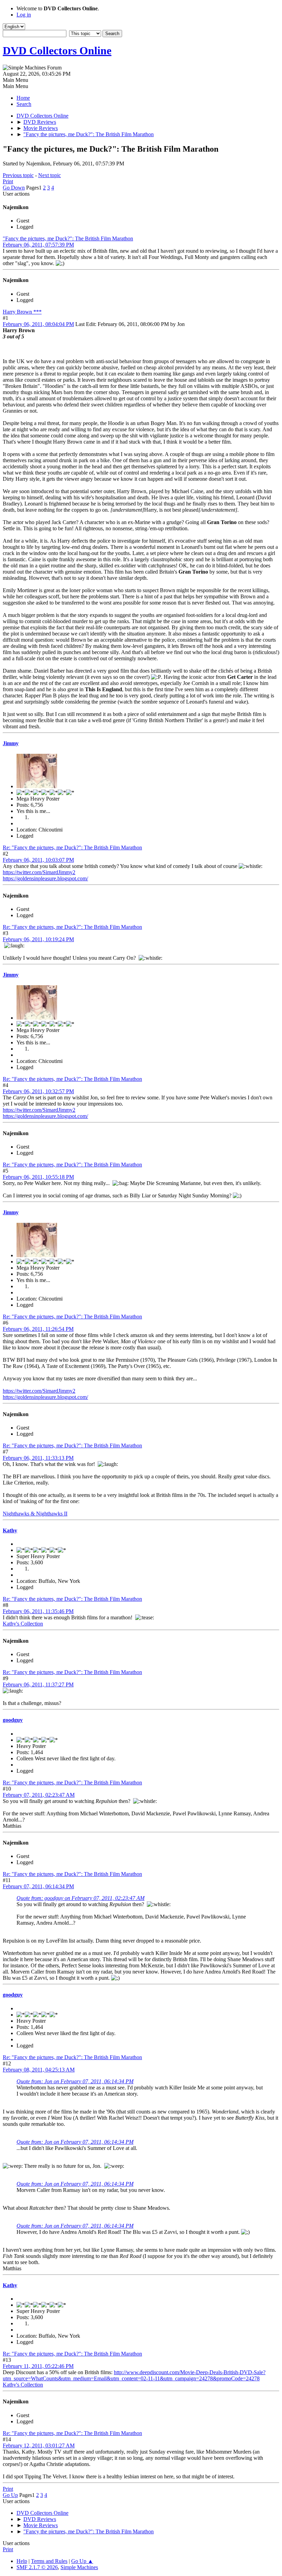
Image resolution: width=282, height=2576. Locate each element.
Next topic (50, 175)
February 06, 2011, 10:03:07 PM (38, 860)
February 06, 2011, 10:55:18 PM (38, 1177)
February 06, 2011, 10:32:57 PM (38, 1091)
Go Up (10, 2495)
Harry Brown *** (22, 312)
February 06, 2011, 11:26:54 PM (38, 1329)
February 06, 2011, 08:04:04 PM (38, 324)
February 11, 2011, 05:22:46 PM (38, 2366)
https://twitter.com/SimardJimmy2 (39, 872)
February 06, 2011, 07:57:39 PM (38, 245)
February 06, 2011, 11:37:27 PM (38, 1684)
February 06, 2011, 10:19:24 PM (38, 939)
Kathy (10, 1530)
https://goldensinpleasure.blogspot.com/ (45, 878)
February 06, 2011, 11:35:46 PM (38, 1611)
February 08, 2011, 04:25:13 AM (39, 2070)
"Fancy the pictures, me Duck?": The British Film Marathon (68, 238)
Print (8, 181)
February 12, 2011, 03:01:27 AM (39, 2445)
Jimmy (11, 743)
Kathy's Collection (23, 1624)
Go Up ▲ (82, 2561)
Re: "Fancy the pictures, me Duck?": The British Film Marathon (72, 847)
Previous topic (18, 175)
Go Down (14, 188)
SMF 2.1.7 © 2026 (37, 2567)
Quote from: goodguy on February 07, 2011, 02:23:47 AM (80, 1898)
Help (22, 2561)
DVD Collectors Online (57, 51)
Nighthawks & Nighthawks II (35, 1514)
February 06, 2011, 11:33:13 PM (38, 1458)
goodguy (13, 1720)
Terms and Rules (49, 2561)
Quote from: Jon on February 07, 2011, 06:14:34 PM (75, 2081)
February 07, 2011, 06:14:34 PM (38, 1886)
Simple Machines (79, 2567)
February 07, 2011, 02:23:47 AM (39, 1795)
